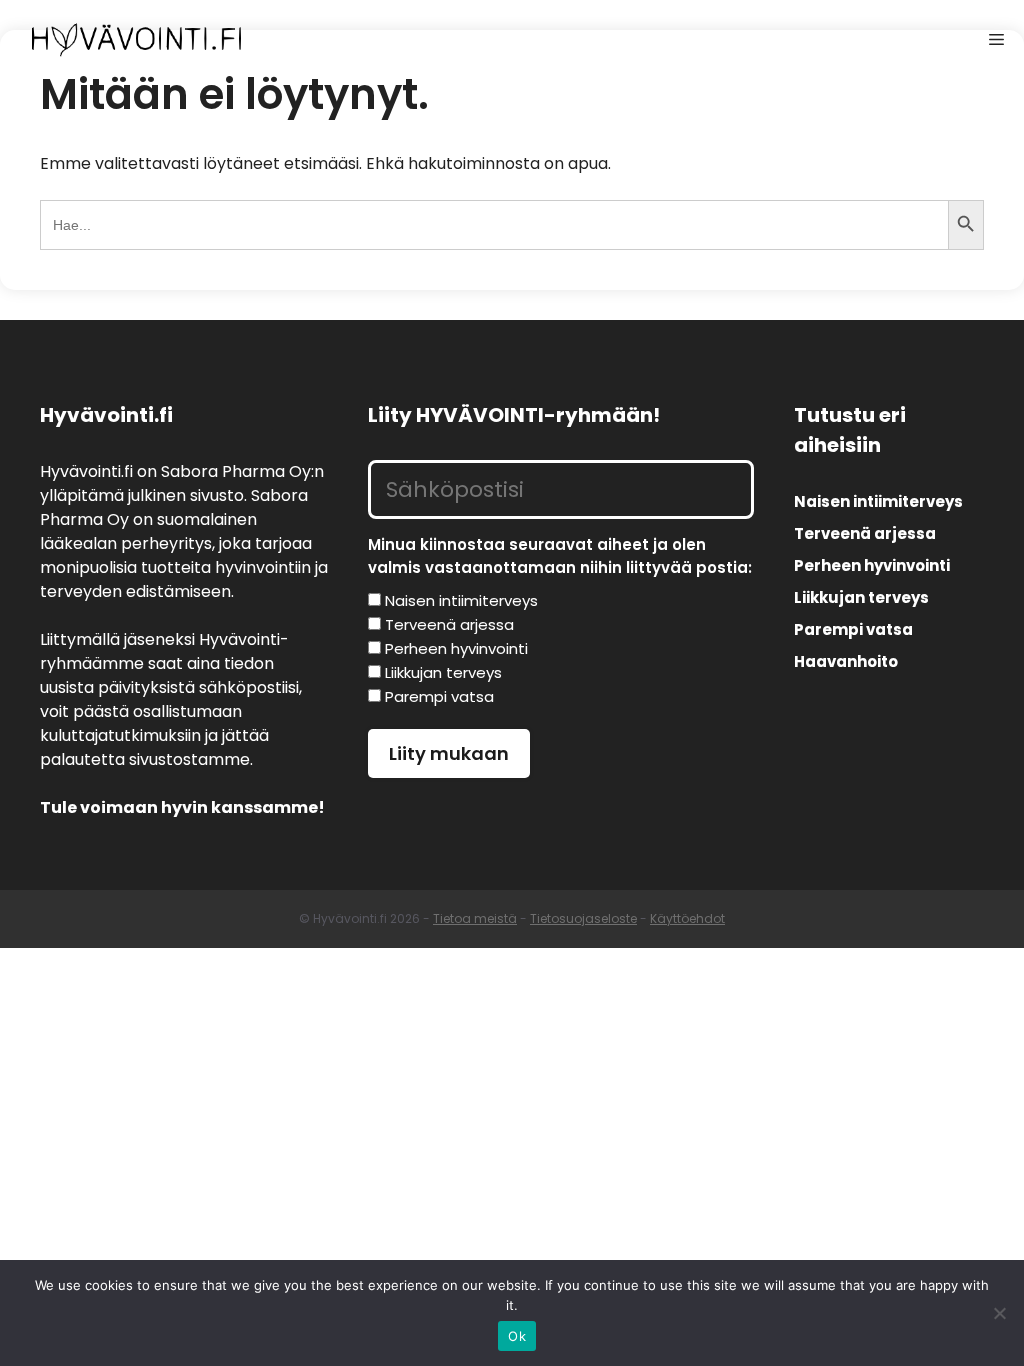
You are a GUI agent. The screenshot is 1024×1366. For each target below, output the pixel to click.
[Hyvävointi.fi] (136, 40)
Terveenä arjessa (865, 533)
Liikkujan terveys (861, 597)
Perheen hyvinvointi (872, 565)
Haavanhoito (846, 661)
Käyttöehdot (687, 918)
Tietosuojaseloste (583, 918)
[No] (999, 1313)
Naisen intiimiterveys (878, 501)
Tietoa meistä (475, 918)
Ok (517, 1336)
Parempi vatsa (853, 629)
